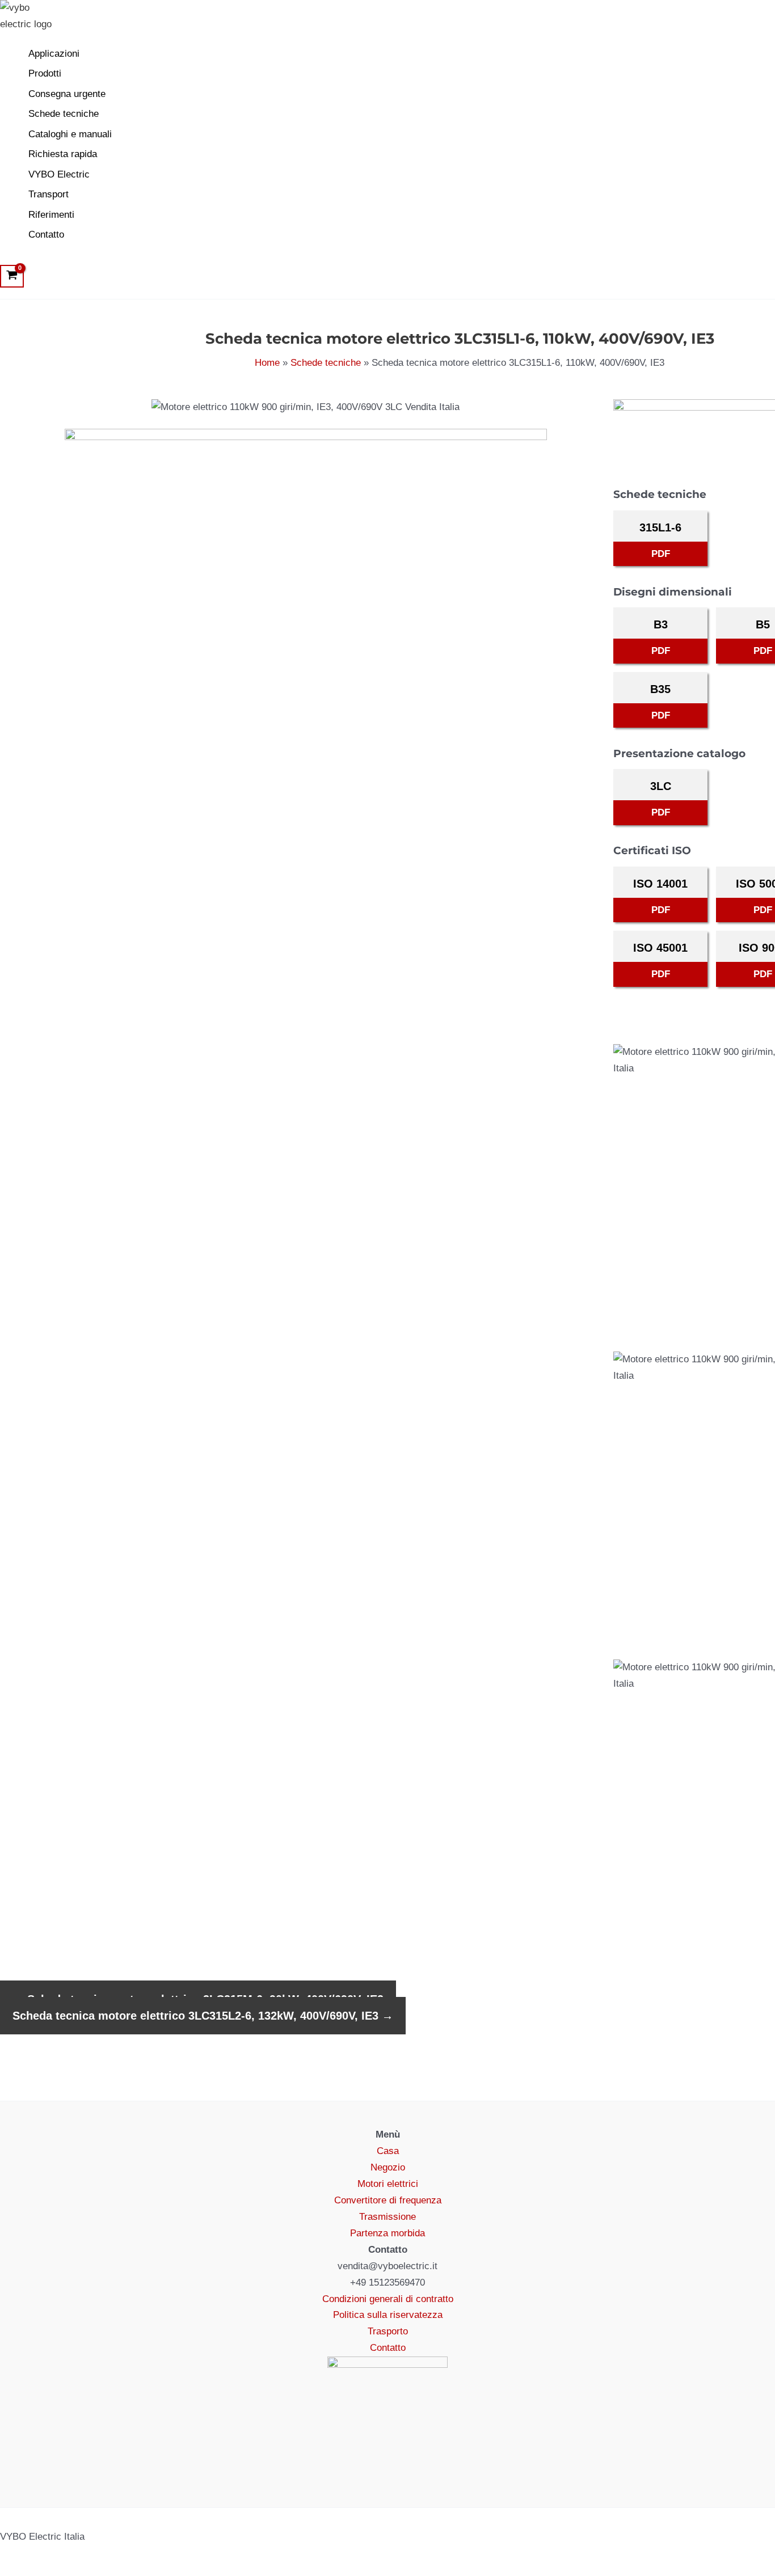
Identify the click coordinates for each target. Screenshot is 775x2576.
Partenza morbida (387, 2233)
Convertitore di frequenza (388, 2200)
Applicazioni (54, 54)
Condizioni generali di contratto (388, 2299)
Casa (388, 2151)
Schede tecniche (64, 114)
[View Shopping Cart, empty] (12, 276)
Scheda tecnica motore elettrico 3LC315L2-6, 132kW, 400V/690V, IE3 (203, 2016)
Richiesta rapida (63, 154)
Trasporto (388, 2331)
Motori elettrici (388, 2184)
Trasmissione (387, 2217)
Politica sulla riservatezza (388, 2315)
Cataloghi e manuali (70, 134)
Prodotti (45, 73)
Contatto (46, 235)
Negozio (388, 2167)
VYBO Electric (59, 174)
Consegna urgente (67, 94)
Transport (49, 194)
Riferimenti (51, 215)
